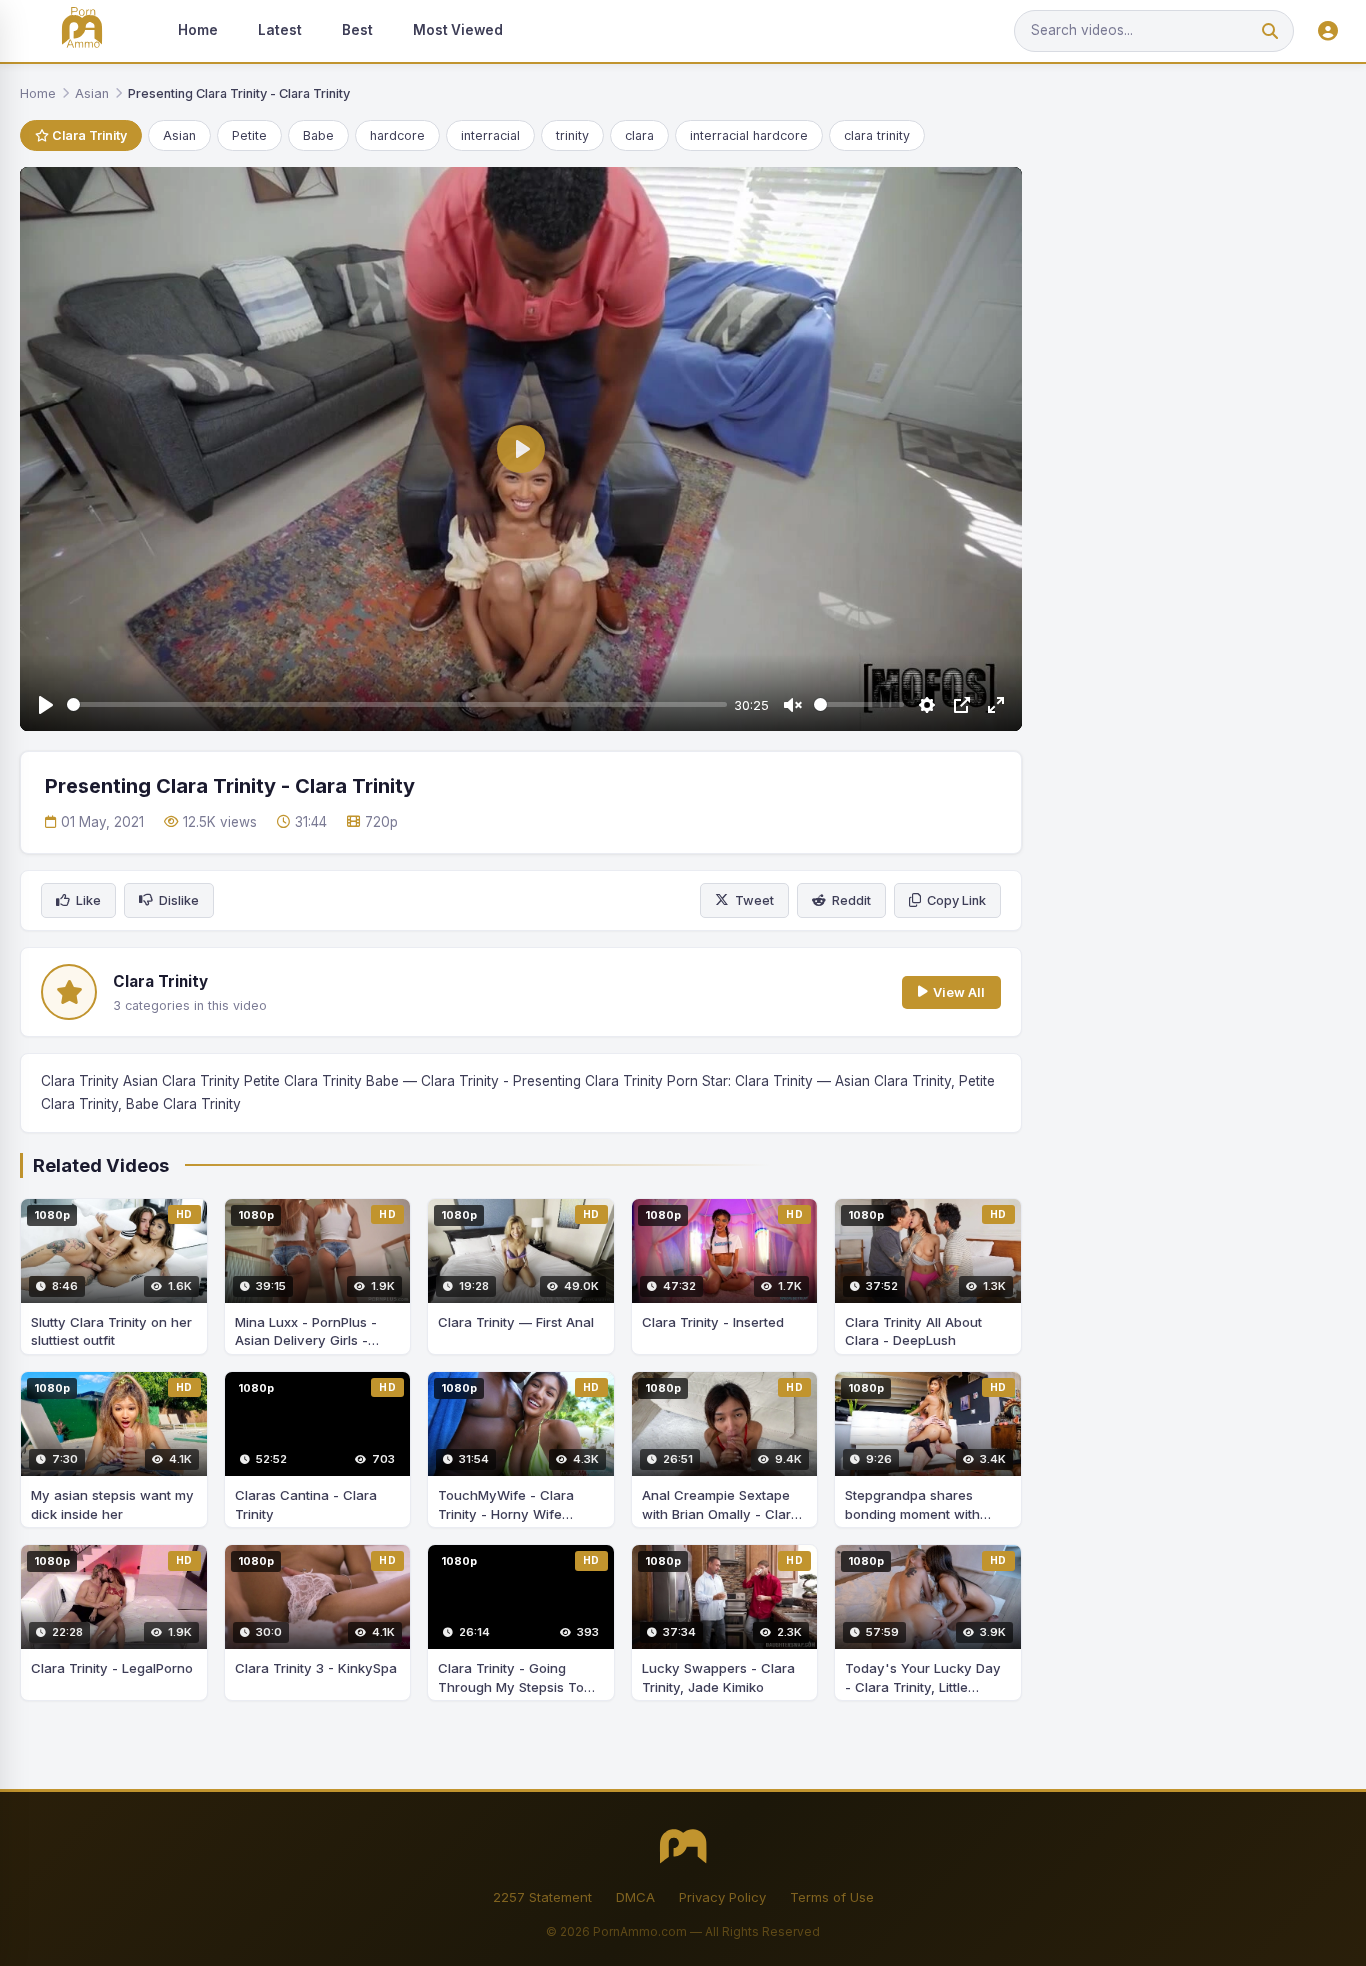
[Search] (1270, 31)
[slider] (397, 704)
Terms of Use (832, 1897)
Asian (92, 93)
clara (639, 135)
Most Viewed (458, 30)
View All (959, 992)
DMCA (635, 1897)
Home (198, 30)
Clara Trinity (88, 135)
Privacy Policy (722, 1897)
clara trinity (877, 135)
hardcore (397, 135)
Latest (280, 30)
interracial (490, 135)
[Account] (1328, 31)
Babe (318, 135)
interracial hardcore (749, 135)
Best (357, 30)
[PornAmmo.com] (82, 31)
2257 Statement (542, 1897)
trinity (572, 135)
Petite (249, 135)
